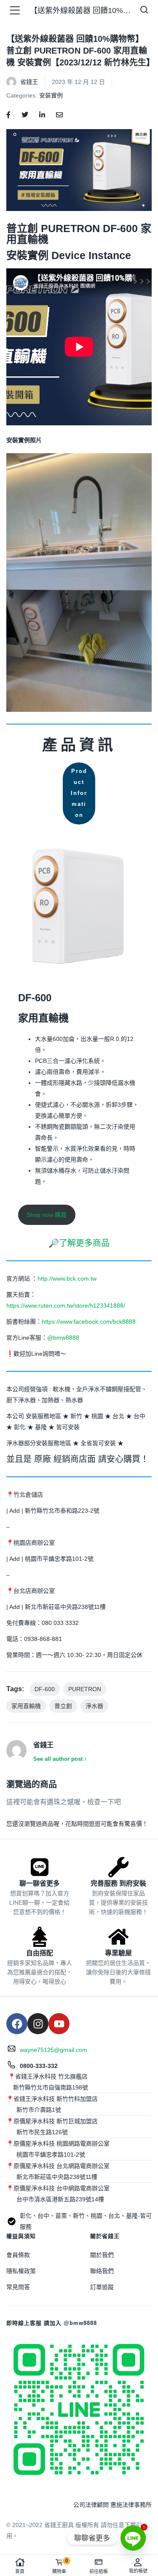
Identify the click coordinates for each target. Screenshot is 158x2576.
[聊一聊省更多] (40, 1867)
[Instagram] (38, 2024)
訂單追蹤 (102, 2287)
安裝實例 (51, 95)
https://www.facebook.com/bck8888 (89, 1322)
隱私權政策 (21, 2271)
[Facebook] (17, 2024)
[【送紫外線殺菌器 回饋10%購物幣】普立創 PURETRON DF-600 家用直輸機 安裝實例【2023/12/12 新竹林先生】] (8, 114)
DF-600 (45, 1689)
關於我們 (102, 2255)
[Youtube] (59, 2024)
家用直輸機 (26, 1706)
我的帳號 (138, 2571)
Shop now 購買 (47, 1215)
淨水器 (94, 1706)
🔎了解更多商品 (79, 1243)
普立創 (63, 1706)
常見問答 (18, 2287)
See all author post (58, 1759)
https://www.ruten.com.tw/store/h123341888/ (66, 1306)
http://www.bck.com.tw (67, 1279)
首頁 (20, 2571)
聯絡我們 (102, 2271)
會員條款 (18, 2255)
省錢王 (29, 82)
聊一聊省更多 (40, 1883)
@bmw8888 (64, 1338)
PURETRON (85, 1689)
